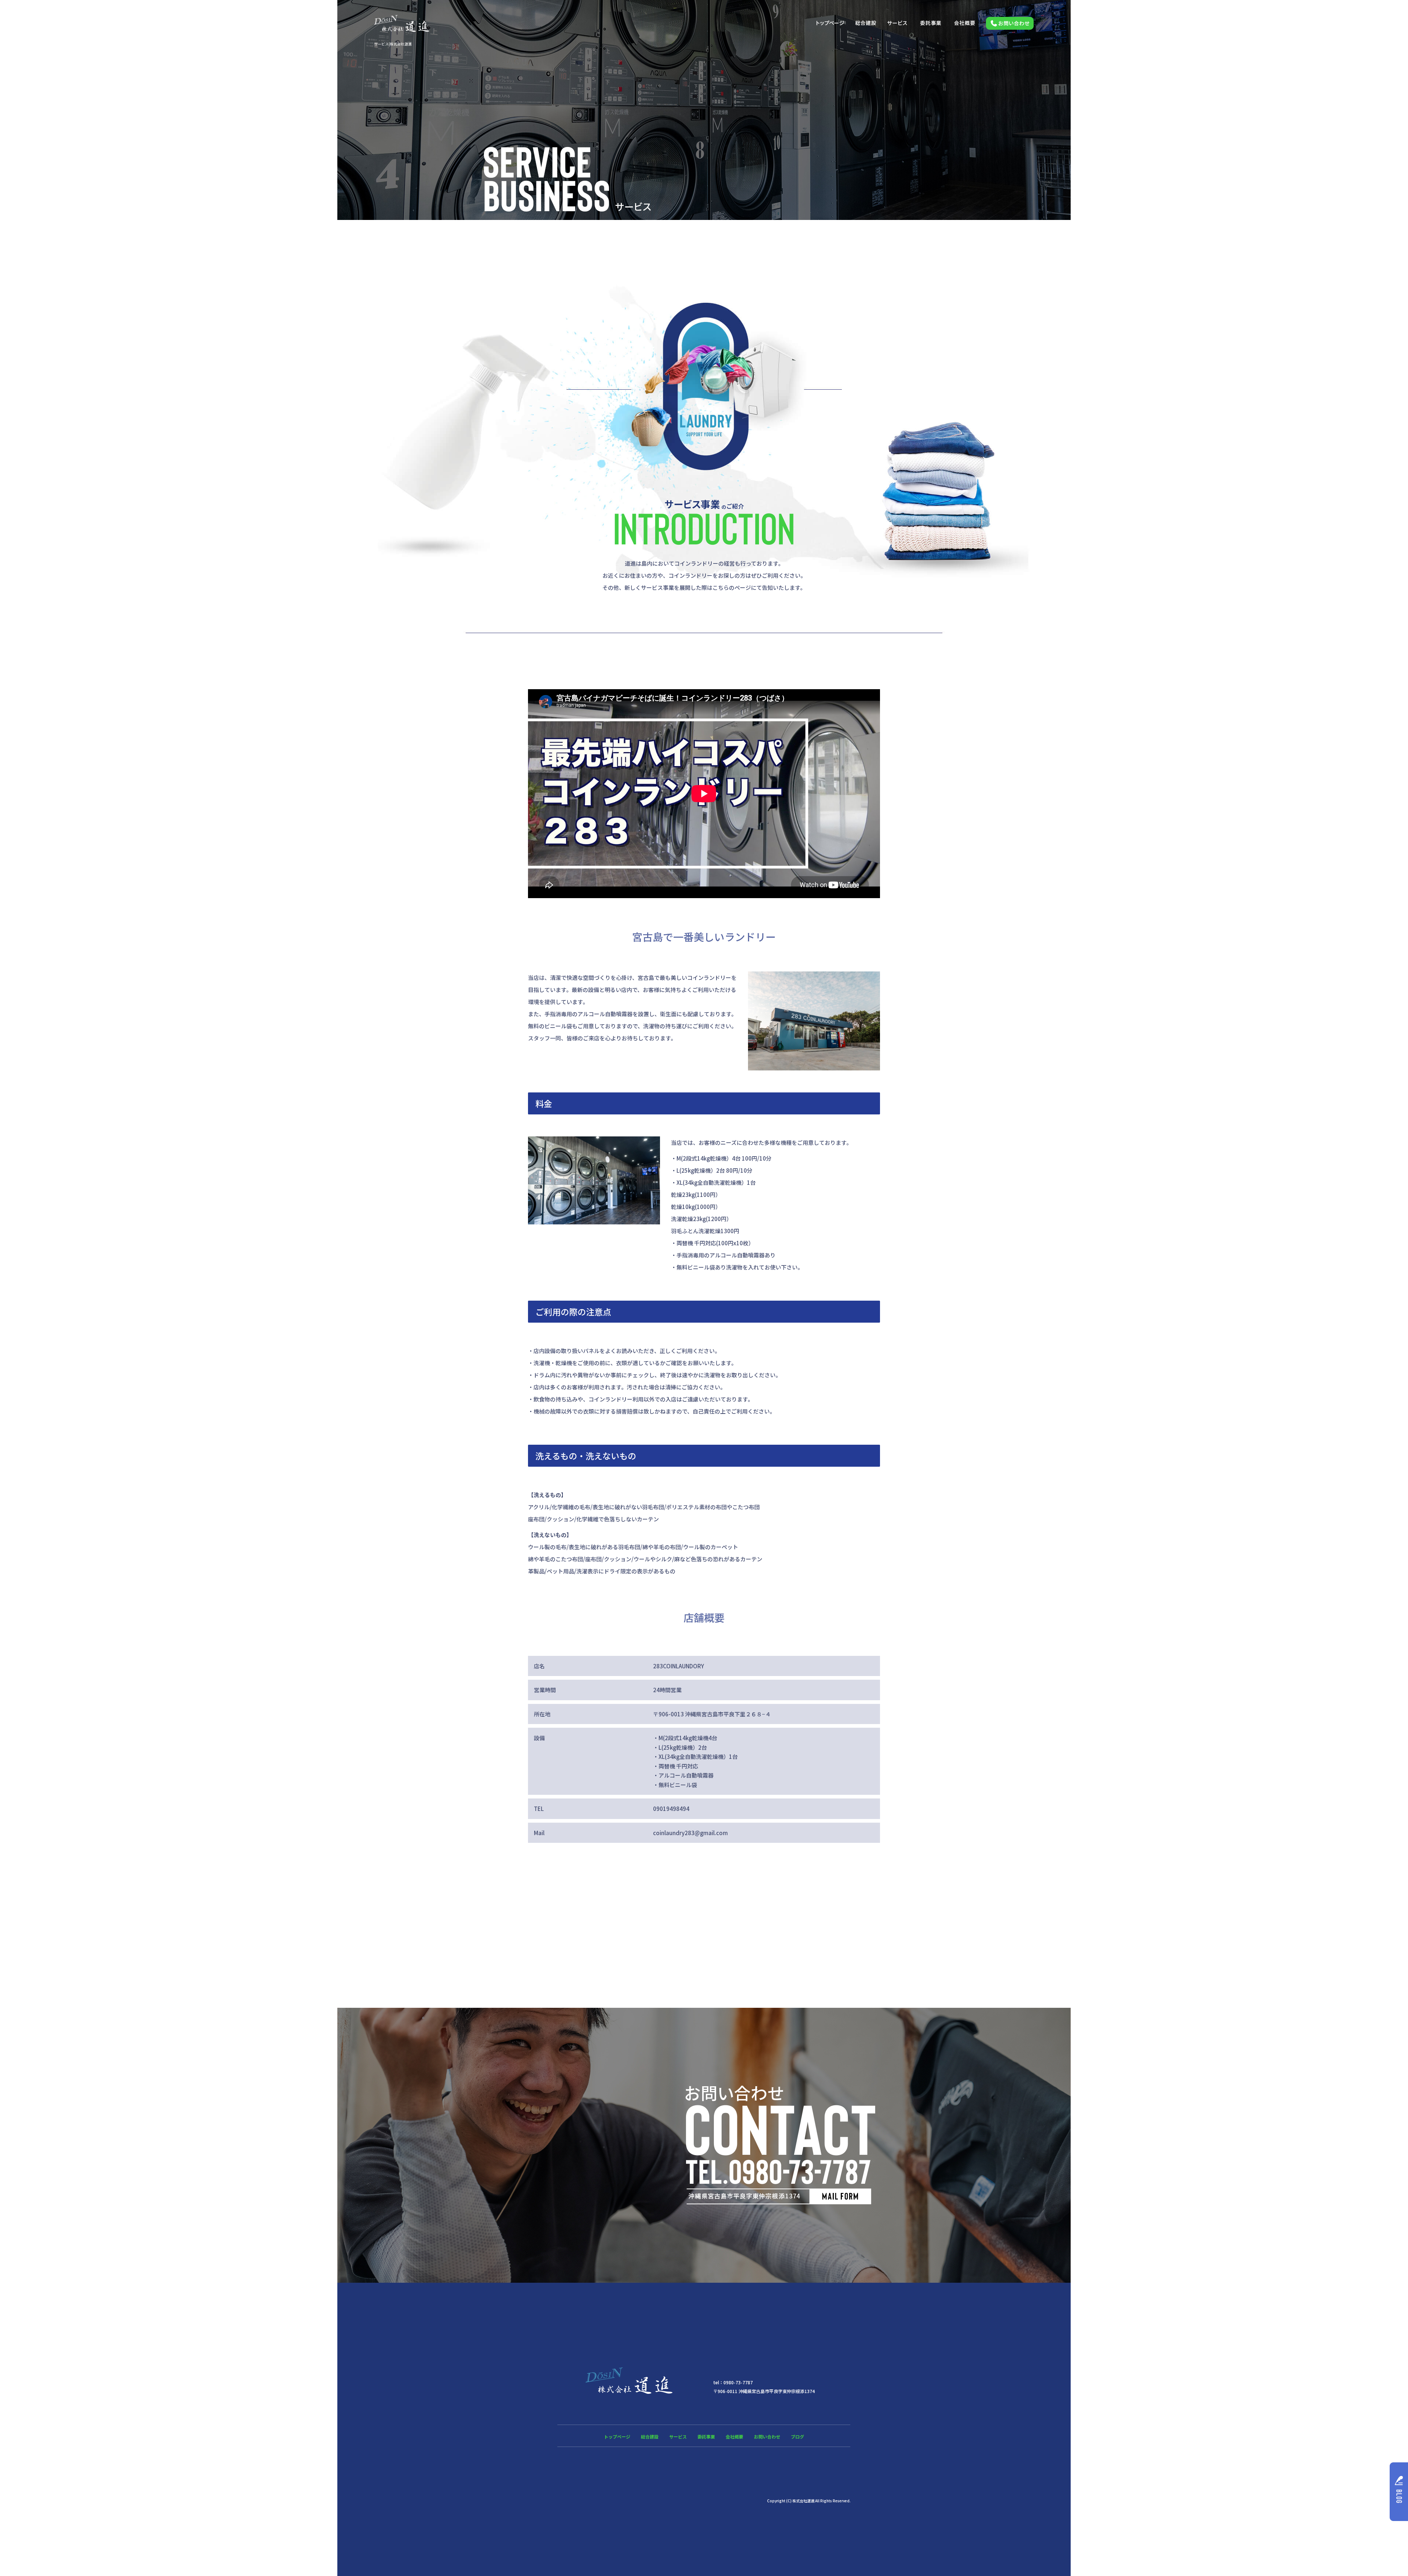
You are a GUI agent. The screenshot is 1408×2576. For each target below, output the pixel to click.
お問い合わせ (1007, 23)
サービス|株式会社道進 (393, 44)
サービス (898, 23)
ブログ (797, 2437)
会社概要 (964, 23)
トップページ (830, 23)
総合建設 (865, 23)
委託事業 (931, 23)
